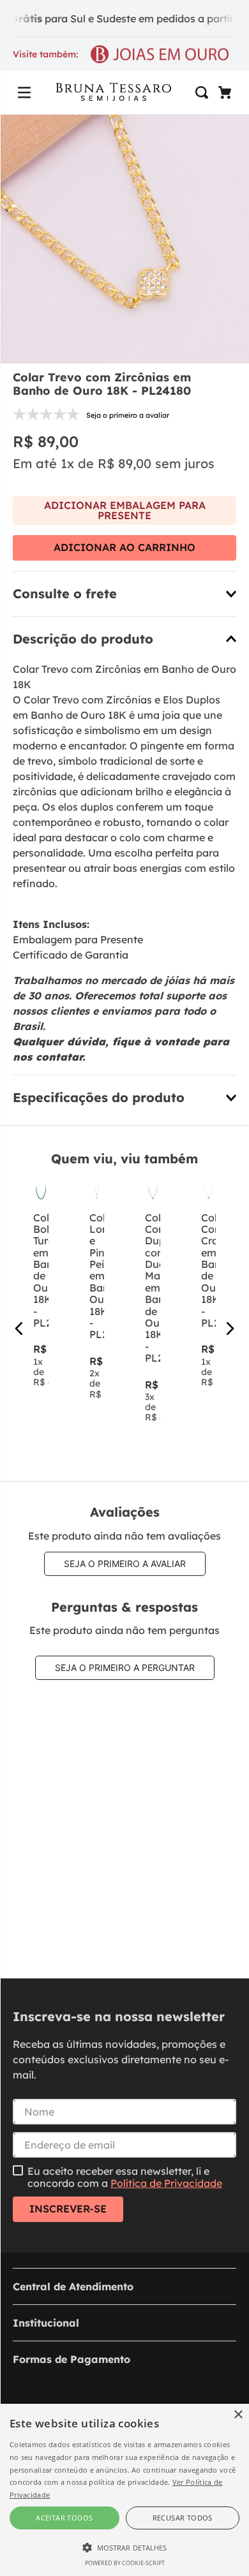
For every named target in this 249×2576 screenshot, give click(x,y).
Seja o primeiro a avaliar (125, 1564)
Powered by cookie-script (125, 2563)
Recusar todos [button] (183, 2518)
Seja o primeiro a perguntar (125, 1667)
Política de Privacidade (166, 2183)
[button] (24, 92)
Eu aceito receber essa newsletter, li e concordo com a (125, 2177)
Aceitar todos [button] (64, 2518)
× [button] (238, 2415)
